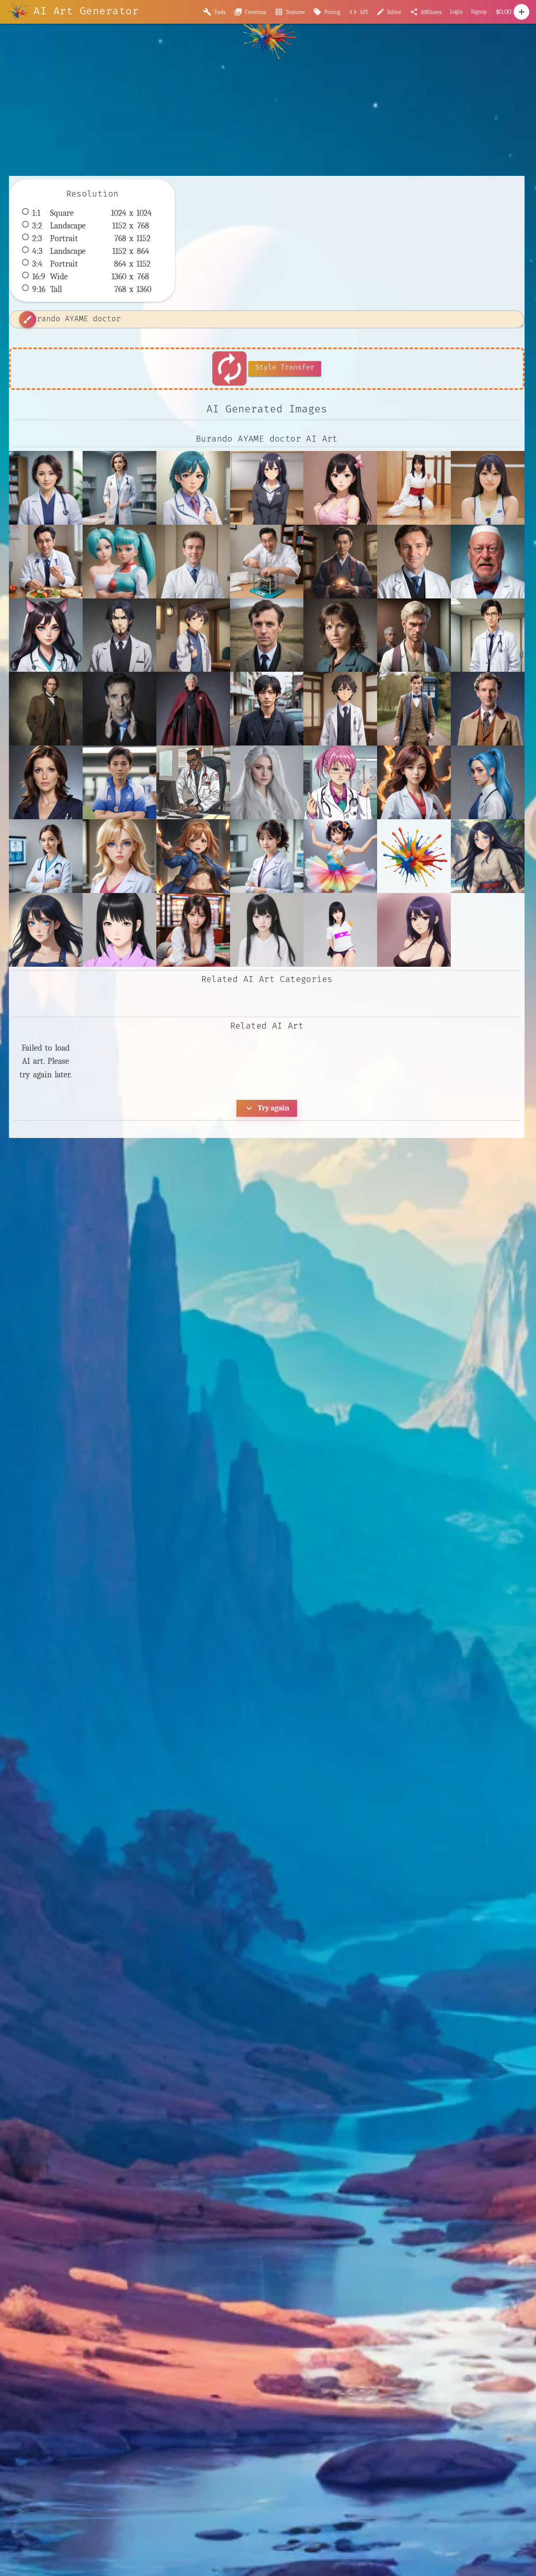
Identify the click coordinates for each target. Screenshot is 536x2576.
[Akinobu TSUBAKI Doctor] (414, 782)
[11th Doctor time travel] (414, 709)
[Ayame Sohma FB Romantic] (414, 930)
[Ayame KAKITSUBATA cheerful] (46, 930)
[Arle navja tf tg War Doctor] (193, 856)
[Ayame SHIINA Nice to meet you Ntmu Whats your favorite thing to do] (267, 930)
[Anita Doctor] (119, 856)
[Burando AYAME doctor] (46, 488)
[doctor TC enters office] (119, 488)
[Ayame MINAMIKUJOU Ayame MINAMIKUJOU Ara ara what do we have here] (340, 488)
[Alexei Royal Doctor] (488, 782)
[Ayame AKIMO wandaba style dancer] (340, 856)
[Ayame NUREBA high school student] (193, 930)
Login (456, 12)
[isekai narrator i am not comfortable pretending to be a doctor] (340, 709)
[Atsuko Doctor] (267, 856)
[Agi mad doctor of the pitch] (119, 782)
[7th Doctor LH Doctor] (488, 709)
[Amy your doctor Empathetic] (46, 856)
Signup (479, 12)
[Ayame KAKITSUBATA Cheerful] (488, 856)
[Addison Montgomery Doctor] (46, 782)
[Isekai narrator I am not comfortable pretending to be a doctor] (193, 635)
